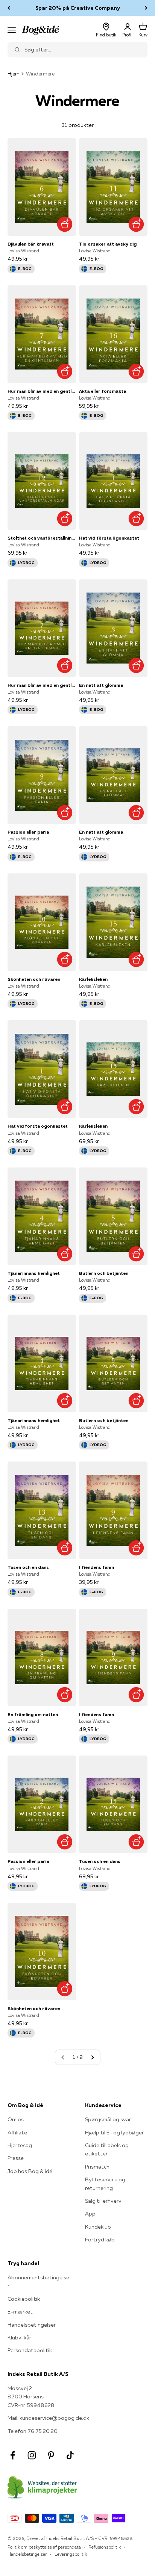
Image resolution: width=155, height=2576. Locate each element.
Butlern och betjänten (104, 1273)
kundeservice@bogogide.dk (54, 2418)
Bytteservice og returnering (105, 2184)
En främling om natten (33, 1714)
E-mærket (20, 2312)
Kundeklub (98, 2227)
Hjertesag (20, 2145)
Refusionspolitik (105, 2547)
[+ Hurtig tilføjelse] (65, 224)
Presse (16, 2158)
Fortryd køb (100, 2240)
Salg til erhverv (103, 2201)
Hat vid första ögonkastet (109, 538)
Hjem (14, 74)
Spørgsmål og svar (108, 2119)
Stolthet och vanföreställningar (42, 538)
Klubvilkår (19, 2338)
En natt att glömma (101, 685)
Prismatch (97, 2167)
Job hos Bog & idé (30, 2171)
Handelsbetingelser (32, 2325)
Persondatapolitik (30, 2350)
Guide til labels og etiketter (107, 2149)
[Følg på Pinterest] (51, 2455)
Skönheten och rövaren (34, 979)
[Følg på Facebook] (13, 2455)
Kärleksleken (93, 979)
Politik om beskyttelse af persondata (44, 2547)
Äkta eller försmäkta (103, 391)
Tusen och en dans (28, 1567)
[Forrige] (9, 8)
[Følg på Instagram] (32, 2455)
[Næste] (146, 8)
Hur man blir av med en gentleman (42, 391)
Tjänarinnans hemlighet (34, 1273)
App (90, 2214)
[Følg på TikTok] (70, 2455)
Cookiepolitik (24, 2299)
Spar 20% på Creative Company (78, 8)
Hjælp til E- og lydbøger (114, 2133)
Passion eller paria (28, 832)
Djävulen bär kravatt (31, 244)
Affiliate (17, 2133)
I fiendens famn (96, 1567)
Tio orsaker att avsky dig (108, 244)
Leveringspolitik (71, 2554)
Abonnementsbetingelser (38, 2282)
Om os (16, 2119)
